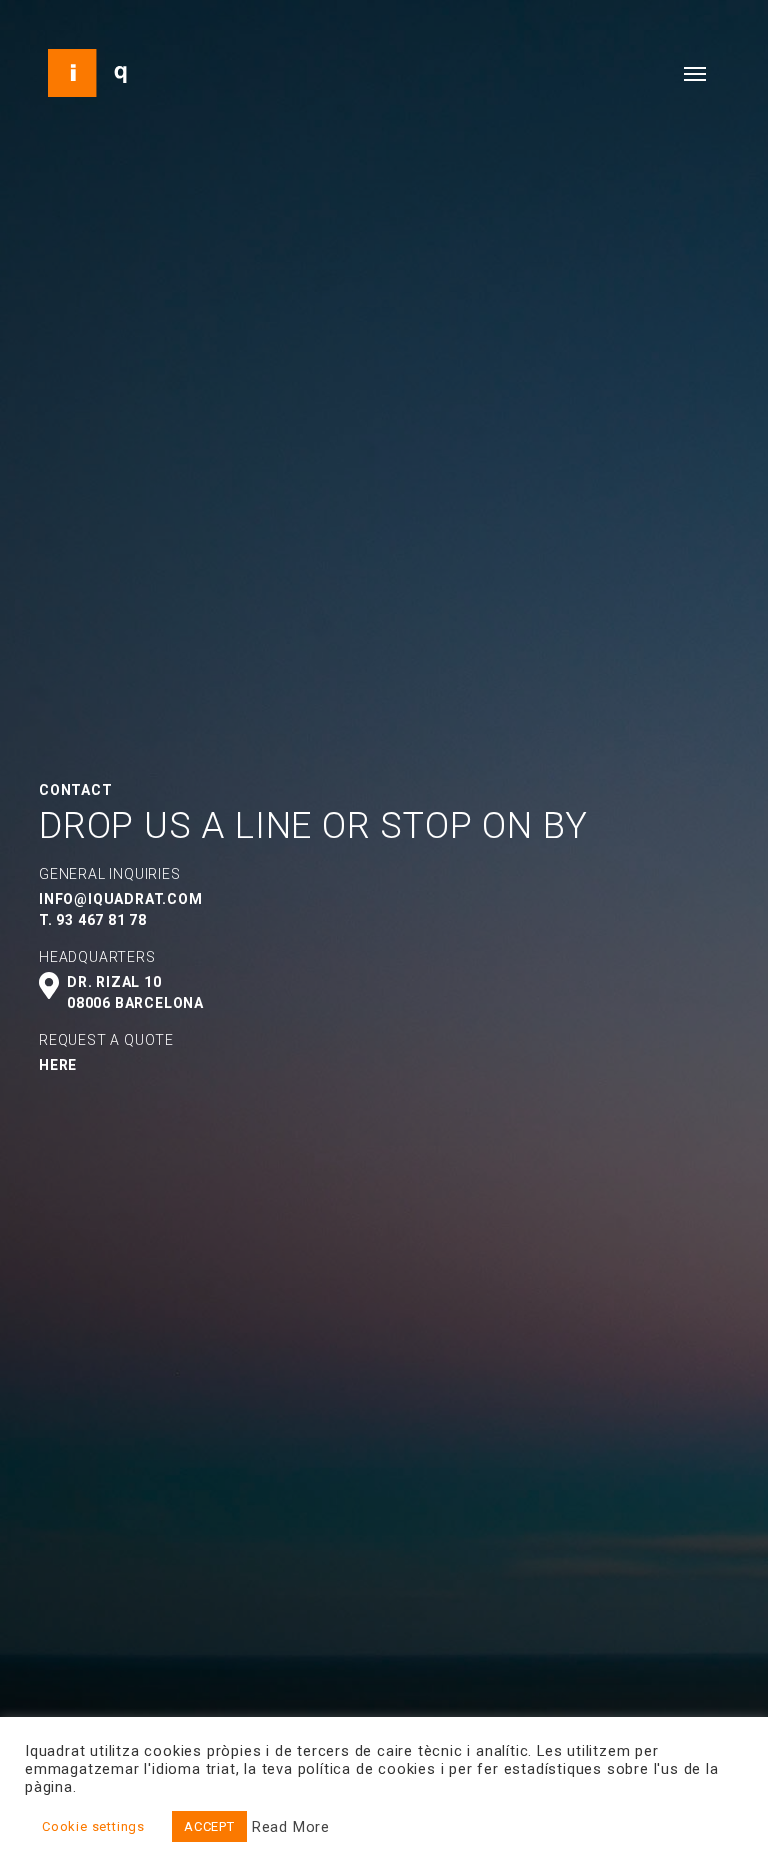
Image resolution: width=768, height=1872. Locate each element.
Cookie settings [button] (93, 1826)
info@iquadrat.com (121, 899)
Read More (291, 1827)
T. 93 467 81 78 (93, 920)
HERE (58, 1065)
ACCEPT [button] (209, 1826)
